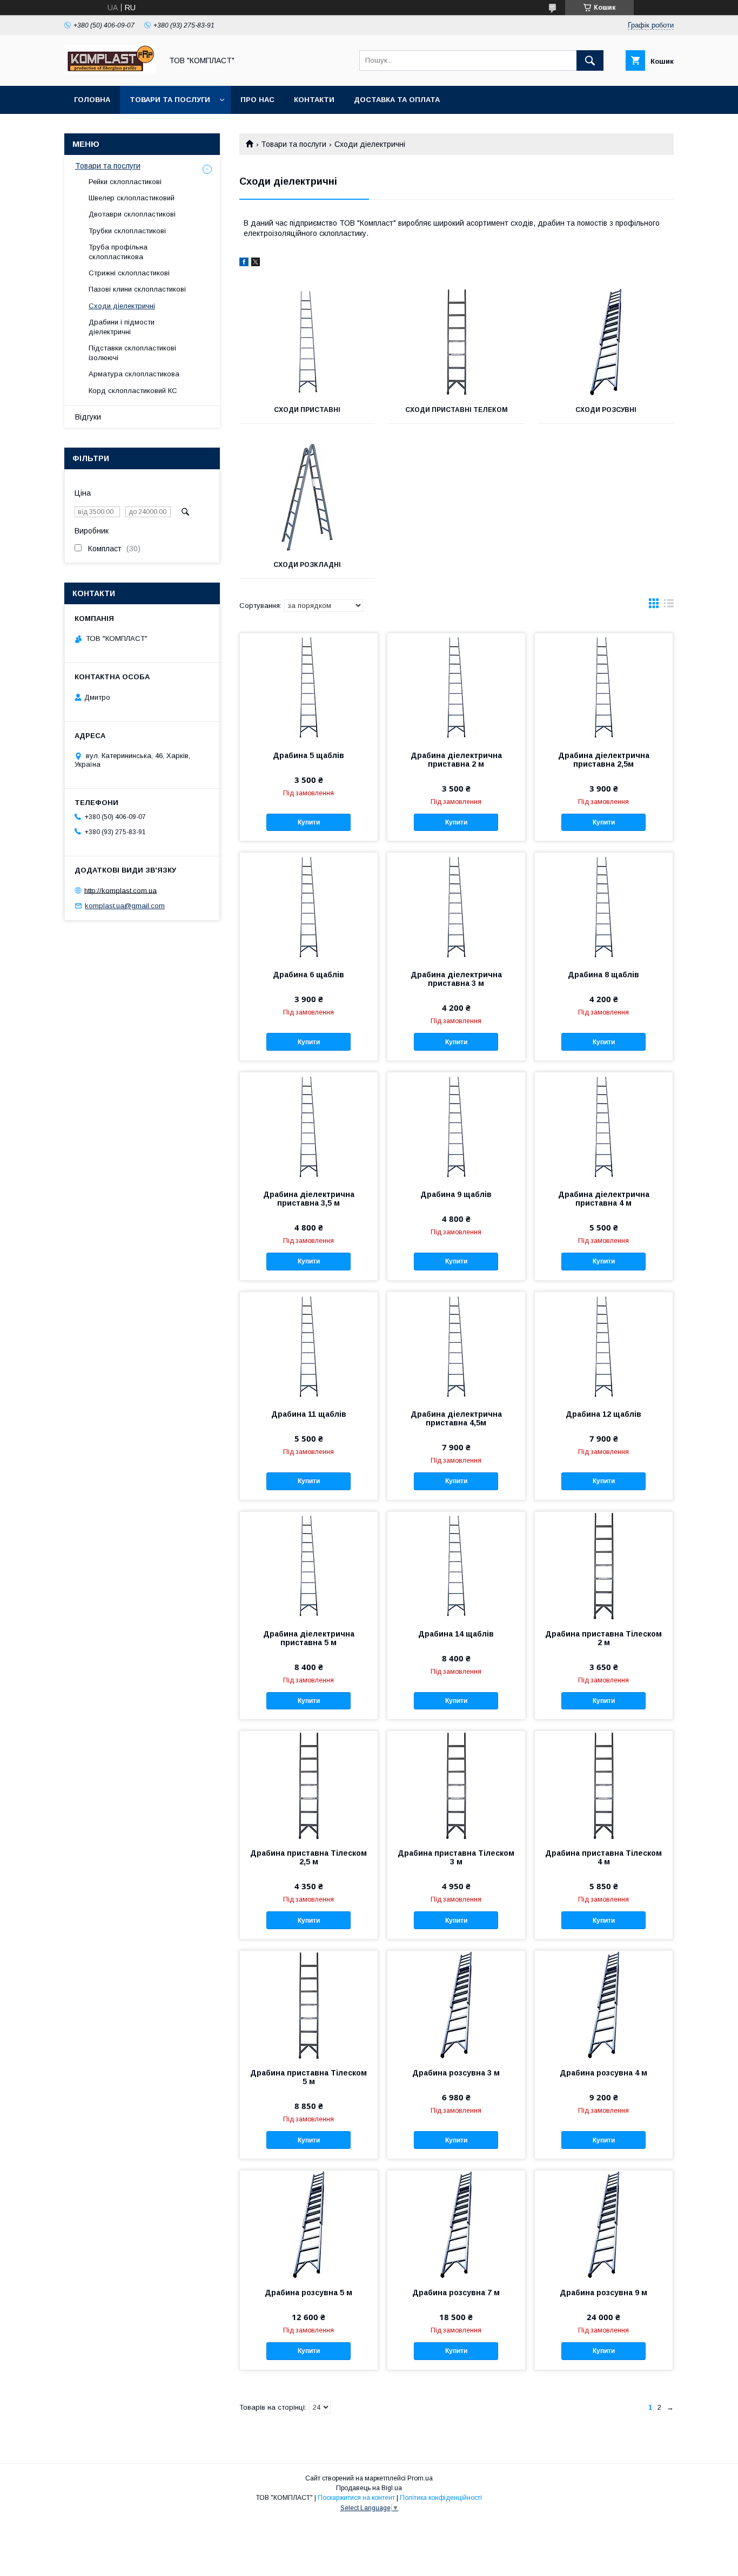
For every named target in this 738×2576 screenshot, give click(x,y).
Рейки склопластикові (125, 182)
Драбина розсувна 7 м (456, 2293)
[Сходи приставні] (307, 342)
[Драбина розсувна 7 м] (456, 2225)
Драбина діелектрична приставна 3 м (456, 979)
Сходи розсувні (606, 410)
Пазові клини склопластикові (137, 289)
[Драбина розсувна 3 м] (456, 2005)
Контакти (314, 100)
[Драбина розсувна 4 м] (604, 2005)
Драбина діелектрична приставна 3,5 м (309, 1199)
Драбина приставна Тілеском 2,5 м (308, 1857)
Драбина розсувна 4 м (603, 2073)
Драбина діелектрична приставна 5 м (309, 1638)
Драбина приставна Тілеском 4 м (603, 1857)
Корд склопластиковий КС (133, 391)
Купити (309, 822)
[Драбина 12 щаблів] (604, 1346)
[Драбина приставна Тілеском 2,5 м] (309, 1785)
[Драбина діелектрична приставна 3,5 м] (309, 1126)
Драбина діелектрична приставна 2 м (456, 760)
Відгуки (88, 417)
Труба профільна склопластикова (118, 252)
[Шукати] (590, 60)
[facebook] (244, 263)
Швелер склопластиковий (132, 198)
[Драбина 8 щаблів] (604, 907)
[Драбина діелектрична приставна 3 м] (456, 907)
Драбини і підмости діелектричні (122, 327)
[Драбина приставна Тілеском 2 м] (604, 1566)
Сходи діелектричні (122, 306)
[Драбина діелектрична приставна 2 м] (456, 687)
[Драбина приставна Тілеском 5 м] (309, 2005)
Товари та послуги (170, 100)
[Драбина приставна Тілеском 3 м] (456, 1785)
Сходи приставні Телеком (457, 410)
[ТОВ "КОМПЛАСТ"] (110, 72)
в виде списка (669, 606)
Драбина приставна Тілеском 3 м (456, 1857)
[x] (256, 263)
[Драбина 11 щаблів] (309, 1346)
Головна (92, 100)
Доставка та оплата (397, 100)
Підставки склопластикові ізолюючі (132, 353)
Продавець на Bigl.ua (369, 2488)
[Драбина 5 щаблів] (309, 687)
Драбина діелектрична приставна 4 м (604, 1199)
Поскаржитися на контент (356, 2498)
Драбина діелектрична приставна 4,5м (456, 1418)
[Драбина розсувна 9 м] (604, 2225)
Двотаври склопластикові (132, 214)
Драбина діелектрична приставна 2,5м (604, 760)
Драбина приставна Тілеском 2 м (603, 1638)
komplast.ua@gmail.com (125, 906)
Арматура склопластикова (134, 374)
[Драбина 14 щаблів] (456, 1566)
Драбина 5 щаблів (308, 755)
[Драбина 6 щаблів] (309, 907)
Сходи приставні (307, 410)
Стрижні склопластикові (129, 273)
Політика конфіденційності (441, 2498)
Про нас (257, 100)
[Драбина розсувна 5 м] (309, 2225)
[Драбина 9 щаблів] (456, 1126)
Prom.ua (420, 2478)
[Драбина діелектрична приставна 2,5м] (604, 687)
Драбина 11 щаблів (309, 1414)
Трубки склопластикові (127, 231)
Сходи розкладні (307, 565)
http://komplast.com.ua (120, 890)
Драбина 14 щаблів (456, 1634)
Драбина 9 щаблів (456, 1194)
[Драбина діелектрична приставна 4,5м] (456, 1346)
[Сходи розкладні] (307, 497)
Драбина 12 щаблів (603, 1414)
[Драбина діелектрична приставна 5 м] (309, 1566)
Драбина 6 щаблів (308, 975)
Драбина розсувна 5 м (308, 2293)
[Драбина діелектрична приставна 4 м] (604, 1126)
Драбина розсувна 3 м (456, 2073)
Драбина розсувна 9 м (603, 2293)
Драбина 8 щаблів (603, 975)
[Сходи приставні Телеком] (457, 342)
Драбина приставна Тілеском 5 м (308, 2077)
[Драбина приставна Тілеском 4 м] (604, 1785)
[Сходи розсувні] (606, 342)
